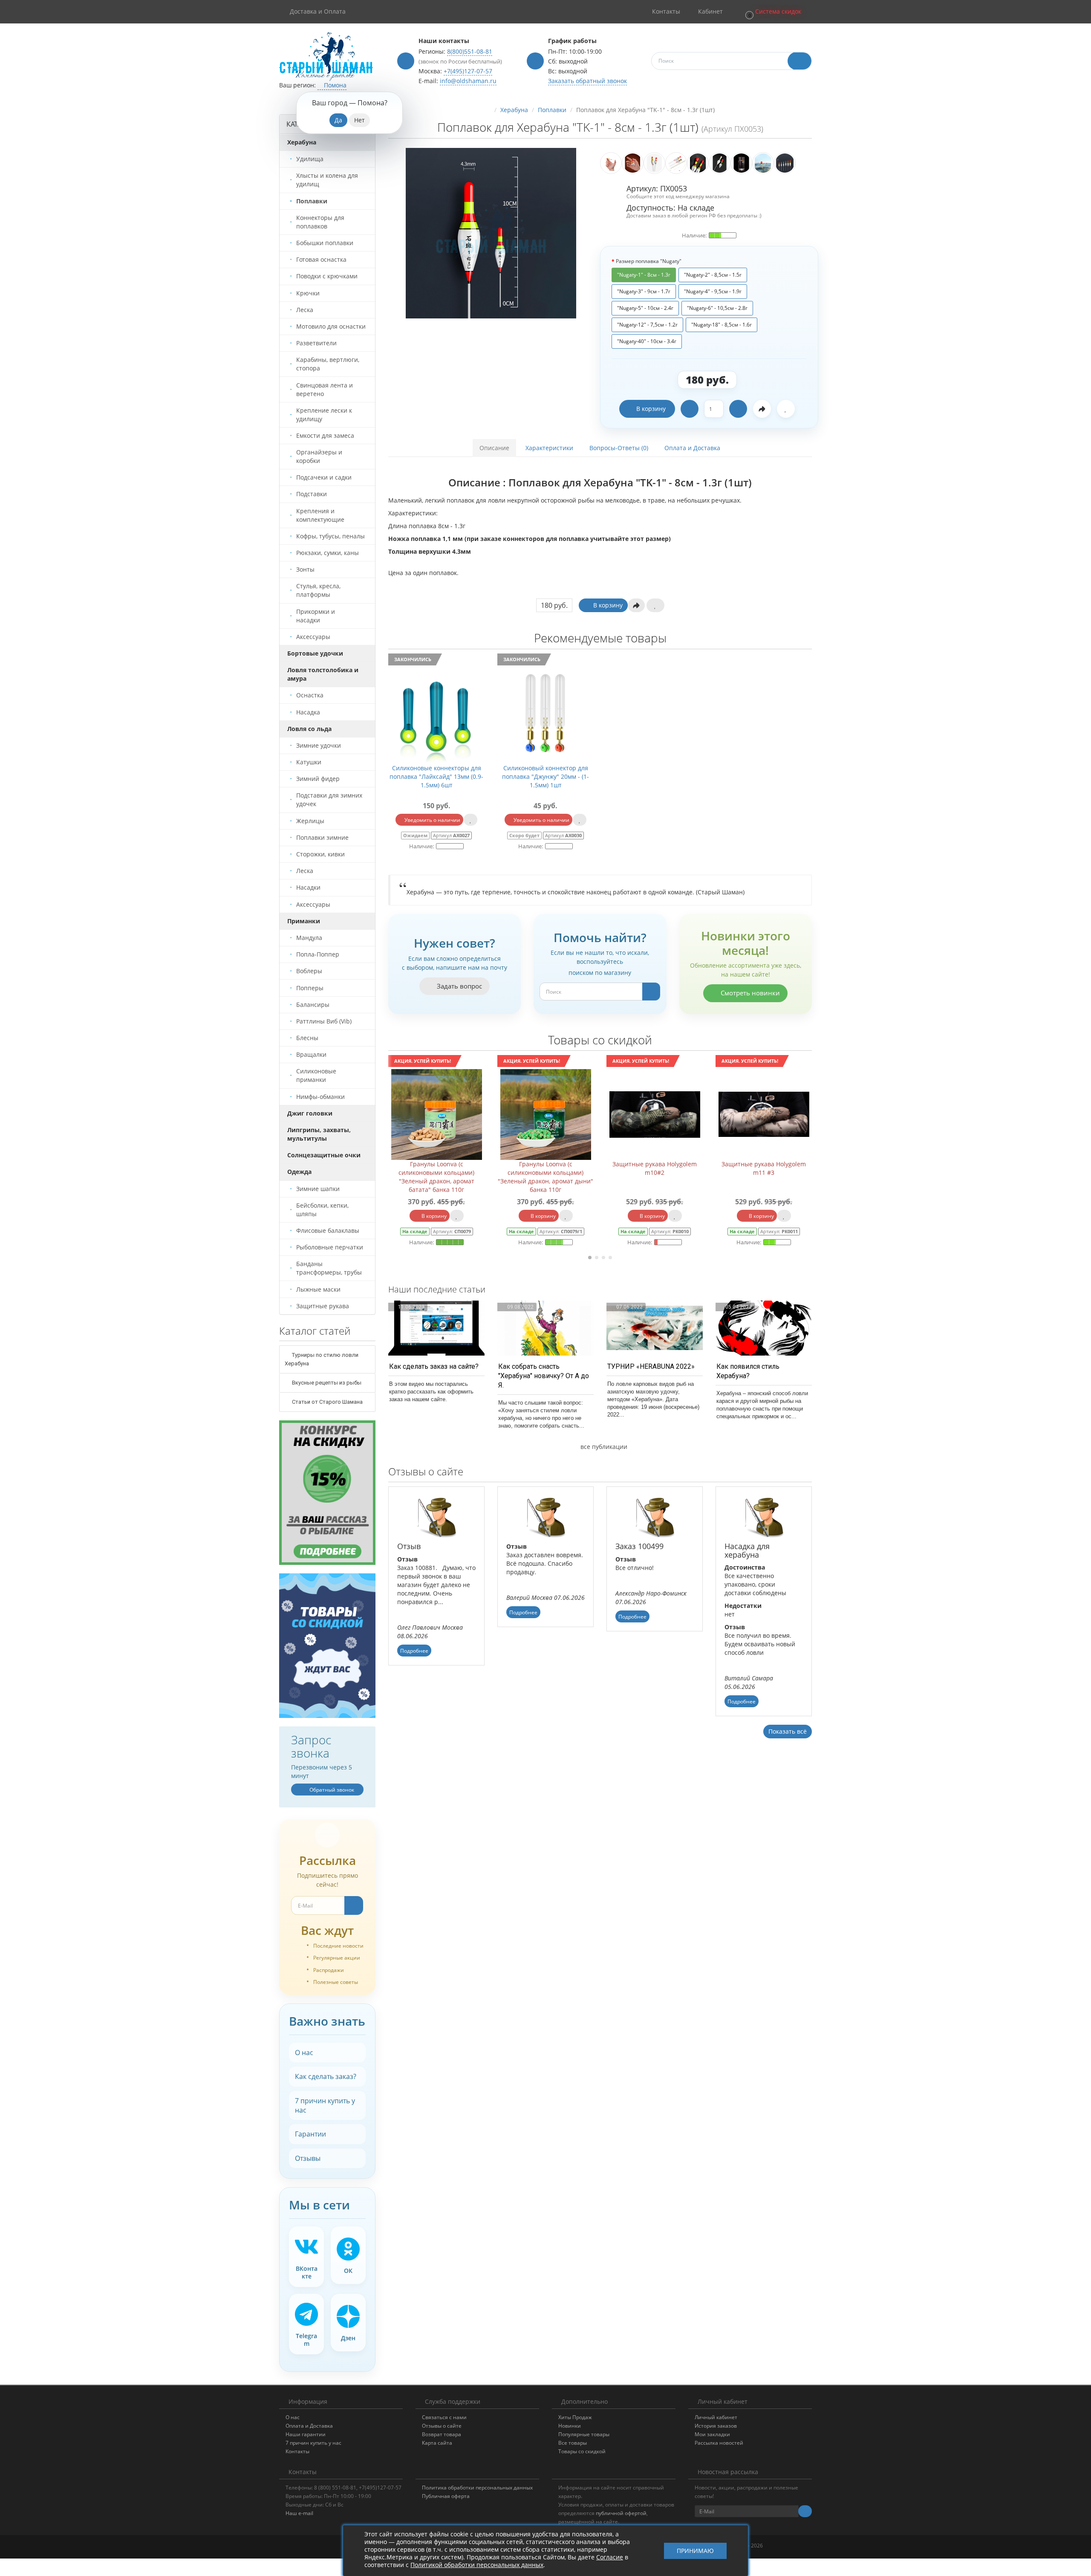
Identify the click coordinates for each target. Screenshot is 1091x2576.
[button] (773, 12)
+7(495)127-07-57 (468, 71)
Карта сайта (437, 2443)
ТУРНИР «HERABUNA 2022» (651, 1366)
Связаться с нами (444, 2417)
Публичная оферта (446, 2496)
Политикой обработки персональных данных (477, 2565)
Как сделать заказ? (326, 2076)
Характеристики (549, 448)
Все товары (573, 2443)
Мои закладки (712, 2434)
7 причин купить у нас (325, 2105)
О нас (304, 2053)
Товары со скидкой (582, 2451)
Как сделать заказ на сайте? (434, 1366)
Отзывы (308, 2158)
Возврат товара (442, 2434)
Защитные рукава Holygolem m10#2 (545, 1168)
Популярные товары (584, 2434)
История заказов (716, 2426)
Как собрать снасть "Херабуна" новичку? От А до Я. (544, 1376)
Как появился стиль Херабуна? (748, 1371)
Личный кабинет (716, 2417)
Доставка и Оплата (318, 11)
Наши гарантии (306, 2434)
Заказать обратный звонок (587, 81)
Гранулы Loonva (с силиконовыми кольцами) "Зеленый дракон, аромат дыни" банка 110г (436, 1177)
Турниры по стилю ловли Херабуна (322, 1359)
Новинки (570, 2426)
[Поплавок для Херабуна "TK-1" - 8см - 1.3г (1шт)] (491, 233)
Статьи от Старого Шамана (327, 1402)
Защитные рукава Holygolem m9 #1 (764, 1168)
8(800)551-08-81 (470, 51)
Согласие (610, 2557)
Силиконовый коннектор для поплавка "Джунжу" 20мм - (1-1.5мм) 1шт (545, 776)
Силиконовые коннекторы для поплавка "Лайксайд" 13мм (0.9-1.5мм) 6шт (436, 776)
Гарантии (310, 2134)
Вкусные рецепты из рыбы (326, 1383)
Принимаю (695, 2551)
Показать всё (788, 1731)
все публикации (603, 1447)
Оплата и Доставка (692, 448)
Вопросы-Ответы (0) (619, 448)
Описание (494, 448)
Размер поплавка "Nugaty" (649, 261)
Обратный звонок (331, 1790)
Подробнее (414, 1651)
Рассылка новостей (719, 2443)
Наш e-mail (299, 2513)
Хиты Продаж (575, 2417)
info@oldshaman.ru (468, 81)
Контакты (297, 2451)
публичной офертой (621, 2513)
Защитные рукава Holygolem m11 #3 (655, 1168)
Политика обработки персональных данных (477, 2488)
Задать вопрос (459, 986)
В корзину (651, 409)
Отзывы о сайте (442, 2426)
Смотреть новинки (749, 993)
